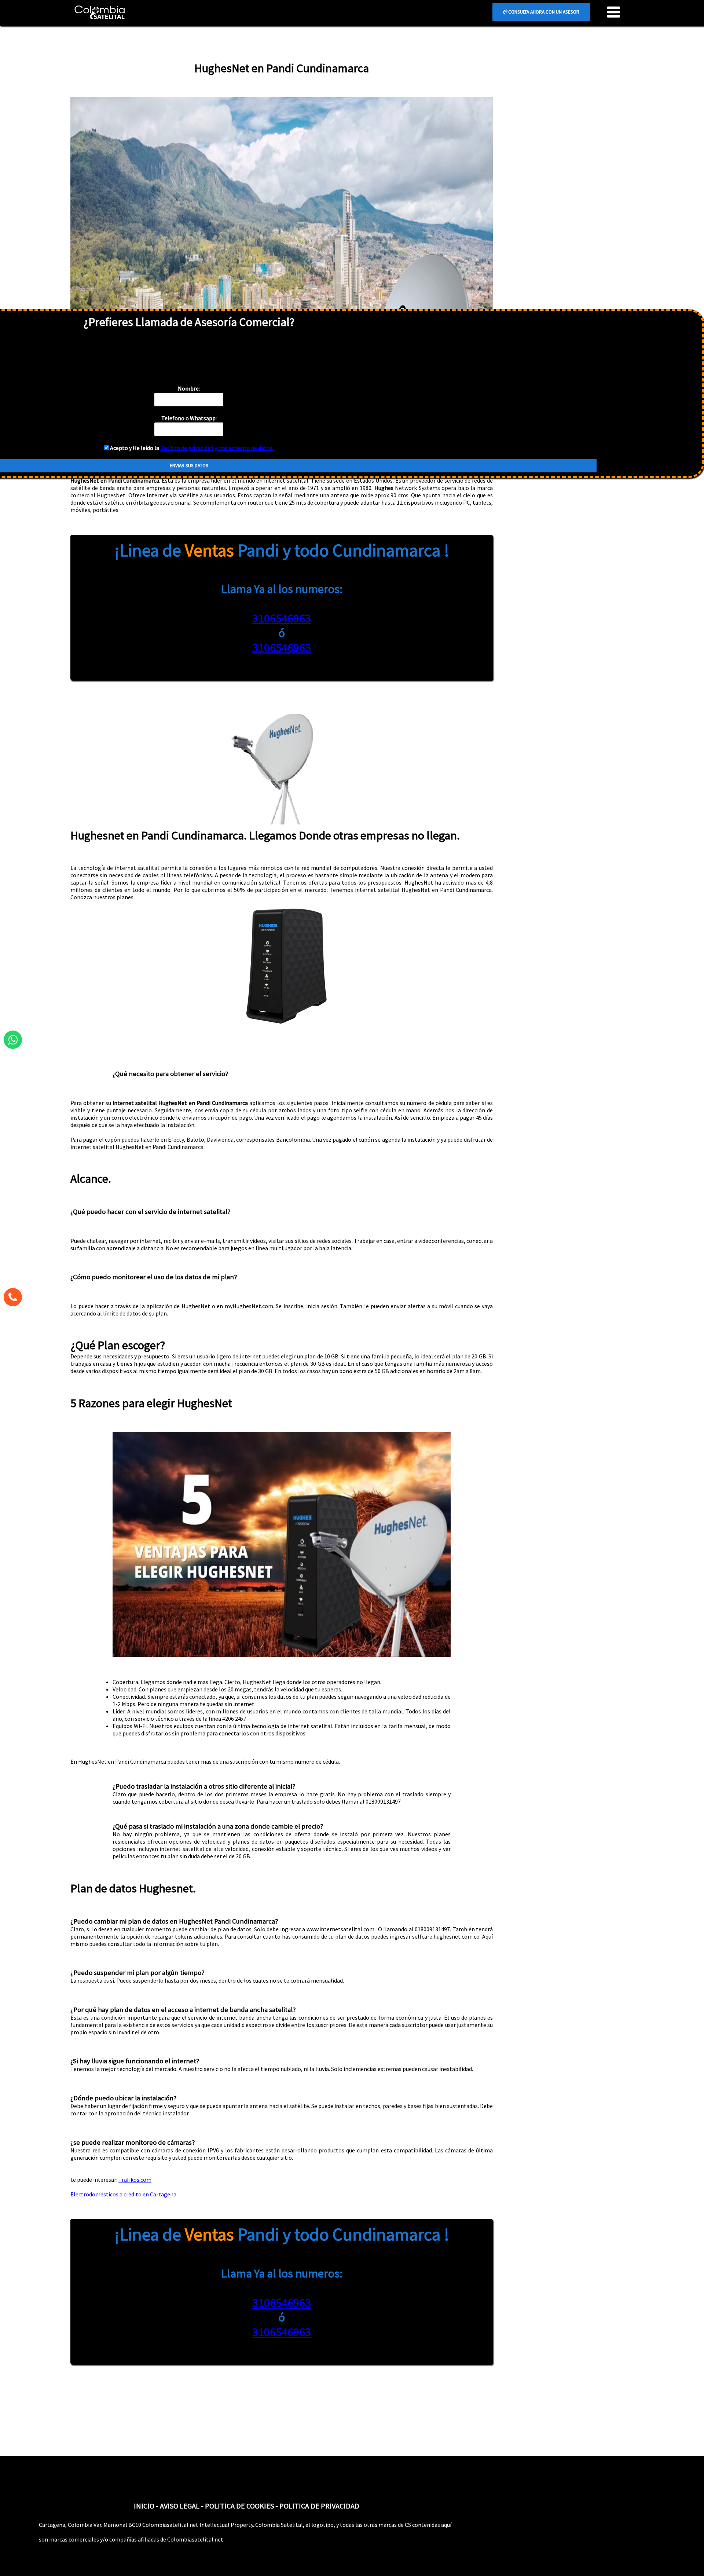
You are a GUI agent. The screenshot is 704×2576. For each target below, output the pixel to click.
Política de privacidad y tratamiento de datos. (217, 448)
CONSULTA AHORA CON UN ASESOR (543, 12)
